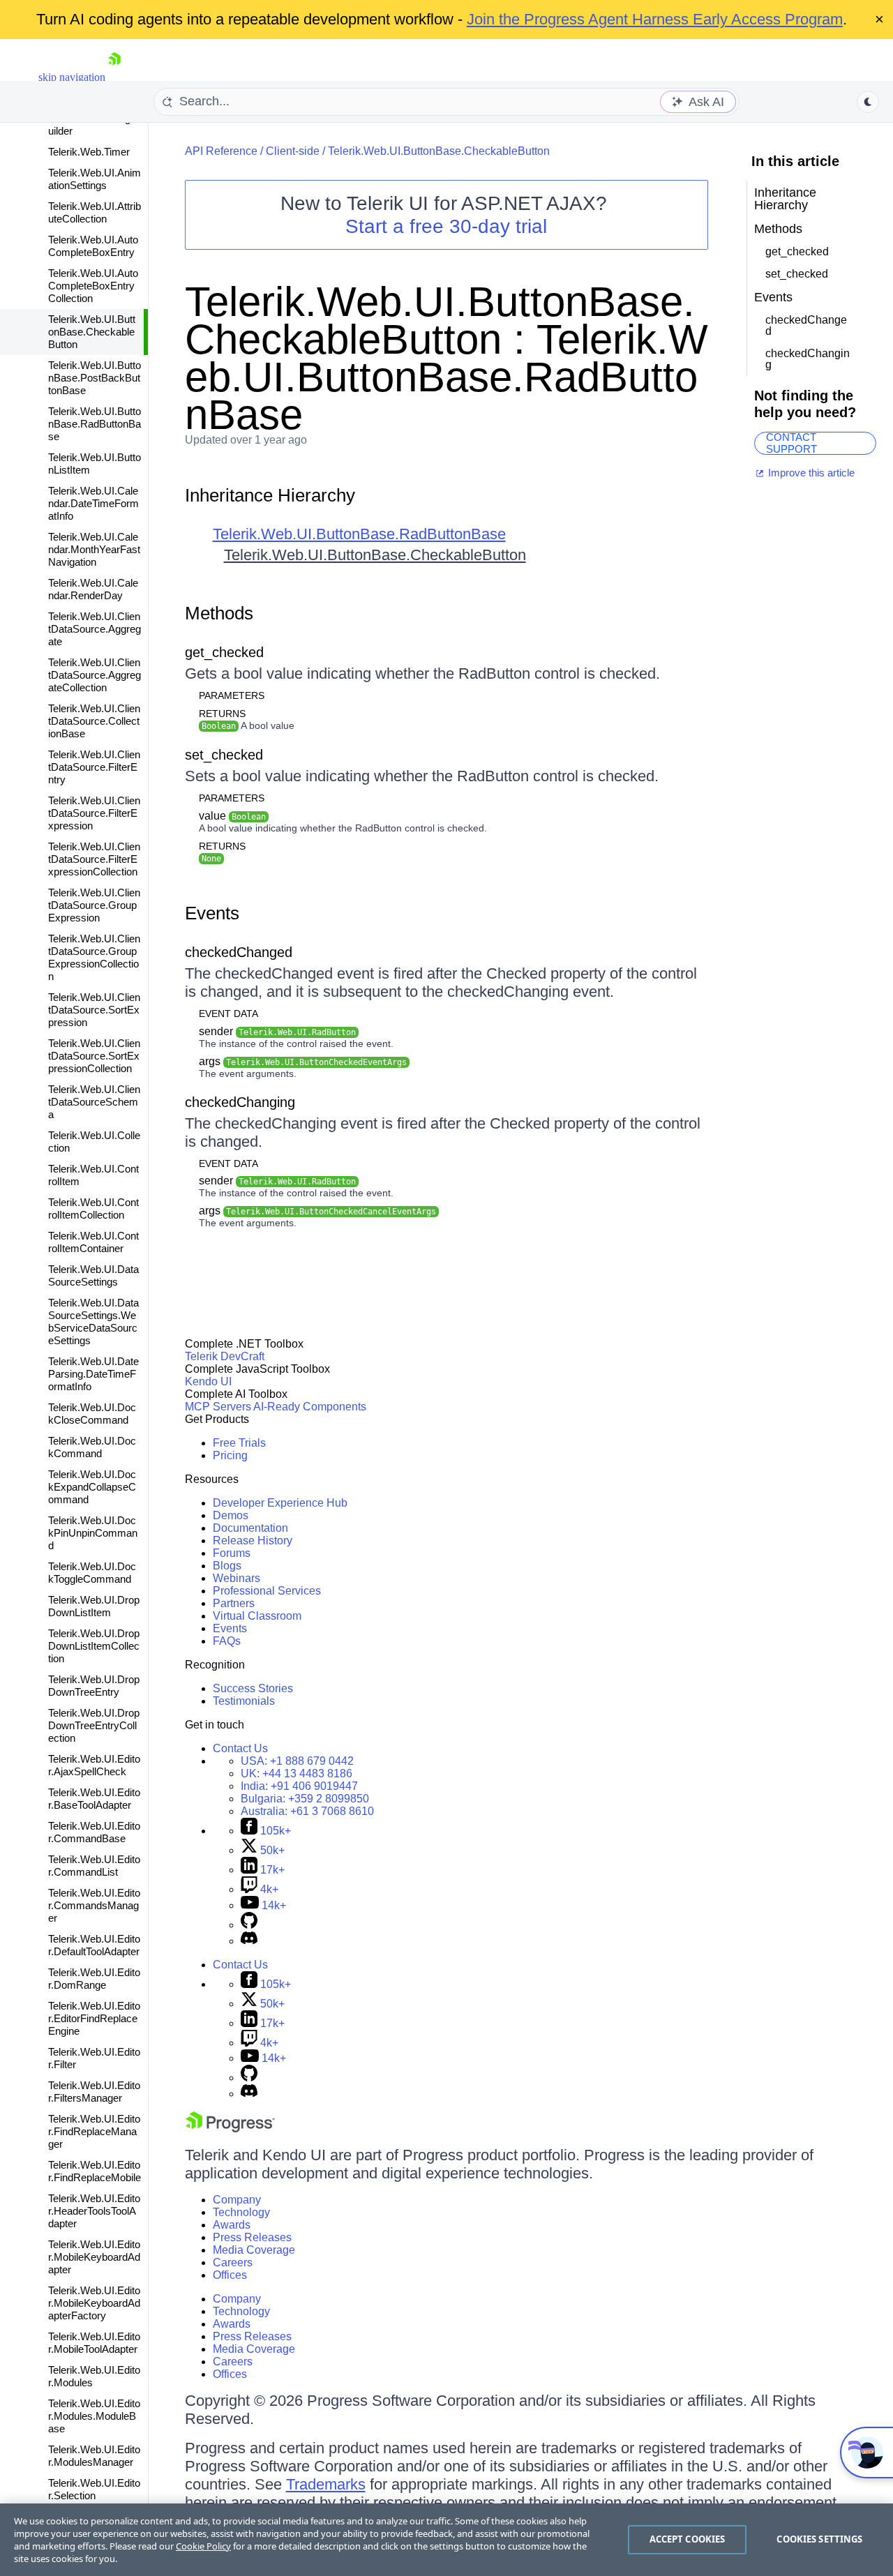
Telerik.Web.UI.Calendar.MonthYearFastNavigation (94, 549)
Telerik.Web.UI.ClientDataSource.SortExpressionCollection (94, 1056)
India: (299, 1786)
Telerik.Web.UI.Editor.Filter (94, 2058)
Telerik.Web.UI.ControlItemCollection (93, 1208)
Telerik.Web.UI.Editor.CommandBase (94, 1832)
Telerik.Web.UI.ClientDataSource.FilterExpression (94, 813)
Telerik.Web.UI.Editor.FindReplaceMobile (95, 2171)
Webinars (237, 1578)
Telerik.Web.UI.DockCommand (92, 1447)
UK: (297, 1773)
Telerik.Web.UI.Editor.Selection (94, 2489)
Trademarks (326, 2484)
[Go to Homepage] (114, 77)
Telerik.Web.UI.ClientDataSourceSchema (94, 1102)
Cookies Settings (819, 2539)
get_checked (224, 652)
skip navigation (72, 77)
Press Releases (252, 2237)
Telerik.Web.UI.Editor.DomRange (94, 1979)
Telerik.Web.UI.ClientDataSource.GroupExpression (94, 905)
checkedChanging (240, 1102)
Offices (230, 2275)
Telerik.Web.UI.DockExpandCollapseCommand (92, 1487)
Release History (253, 1541)
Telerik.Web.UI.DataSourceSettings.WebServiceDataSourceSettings (93, 1321)
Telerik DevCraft (225, 1356)
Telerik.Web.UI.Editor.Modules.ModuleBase (94, 2416)
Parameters (232, 695)
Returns (222, 714)
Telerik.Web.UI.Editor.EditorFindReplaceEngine (94, 2018)
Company (237, 2200)
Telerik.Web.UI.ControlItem (93, 1175)
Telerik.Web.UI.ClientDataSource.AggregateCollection (95, 675)
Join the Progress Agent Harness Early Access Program (655, 19)
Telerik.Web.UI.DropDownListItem (94, 1606)
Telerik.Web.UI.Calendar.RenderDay (93, 589)
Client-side (293, 151)
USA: (297, 1761)
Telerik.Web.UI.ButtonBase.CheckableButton (92, 332)
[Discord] (249, 1941)
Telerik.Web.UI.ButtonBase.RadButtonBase (95, 424)
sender (277, 1031)
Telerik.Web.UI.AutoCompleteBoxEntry (93, 246)
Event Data (228, 1014)
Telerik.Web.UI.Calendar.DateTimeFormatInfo (93, 503)
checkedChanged (239, 952)
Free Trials (239, 1443)
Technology (241, 2212)
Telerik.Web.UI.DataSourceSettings (93, 1275)
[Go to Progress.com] (230, 2129)
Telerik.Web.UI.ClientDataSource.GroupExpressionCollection (94, 957)
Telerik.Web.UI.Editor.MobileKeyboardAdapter (94, 2257)
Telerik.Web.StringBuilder (93, 125)
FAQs (227, 1641)
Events (212, 913)
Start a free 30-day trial (446, 226)
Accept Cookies (688, 2539)
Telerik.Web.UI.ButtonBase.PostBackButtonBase (95, 378)
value (232, 816)
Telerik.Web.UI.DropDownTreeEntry (94, 1686)
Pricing (230, 1455)
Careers (233, 2262)
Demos (231, 1515)
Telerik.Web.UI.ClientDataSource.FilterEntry (94, 767)
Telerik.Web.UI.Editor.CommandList (94, 1866)
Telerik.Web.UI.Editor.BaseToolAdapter (94, 1799)
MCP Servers (218, 1407)
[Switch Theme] (868, 102)
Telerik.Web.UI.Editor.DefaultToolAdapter (94, 1945)
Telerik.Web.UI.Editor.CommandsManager (94, 1905)
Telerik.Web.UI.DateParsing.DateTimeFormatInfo (93, 1374)
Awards (232, 2225)
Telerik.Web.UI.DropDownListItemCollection (94, 1646)
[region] (446, 2540)
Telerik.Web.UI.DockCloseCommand (92, 1414)
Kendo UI (208, 1381)
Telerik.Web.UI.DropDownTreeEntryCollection (94, 1725)
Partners (234, 1603)
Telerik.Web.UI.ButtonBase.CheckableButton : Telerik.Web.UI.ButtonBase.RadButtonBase (446, 358)
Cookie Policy (203, 2546)
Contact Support (791, 443)
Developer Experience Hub (280, 1503)
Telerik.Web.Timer (89, 152)
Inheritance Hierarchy (270, 495)
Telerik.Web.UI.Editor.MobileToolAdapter (94, 2343)
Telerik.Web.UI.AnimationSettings (95, 179)
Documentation (250, 1528)
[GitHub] (249, 1925)
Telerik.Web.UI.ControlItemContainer (93, 1242)
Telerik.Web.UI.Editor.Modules (94, 2376)
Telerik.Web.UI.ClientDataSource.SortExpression (94, 1010)
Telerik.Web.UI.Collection (94, 1142)
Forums (232, 1553)
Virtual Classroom (257, 1616)
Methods (219, 613)
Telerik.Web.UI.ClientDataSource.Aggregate (95, 629)
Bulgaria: (305, 1799)
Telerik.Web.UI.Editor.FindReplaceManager (94, 2131)
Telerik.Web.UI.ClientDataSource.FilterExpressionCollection (94, 859)
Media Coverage (254, 2250)
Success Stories (253, 1688)
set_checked (224, 755)
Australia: (307, 1811)
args (303, 1061)
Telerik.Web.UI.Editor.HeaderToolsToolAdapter (94, 2211)
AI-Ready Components (310, 1407)
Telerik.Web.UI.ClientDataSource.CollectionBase (94, 721)
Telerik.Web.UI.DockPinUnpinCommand (93, 1533)
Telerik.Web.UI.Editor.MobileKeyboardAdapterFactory (94, 2303)
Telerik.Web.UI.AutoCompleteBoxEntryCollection (93, 286)
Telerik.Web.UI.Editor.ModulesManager (94, 2456)
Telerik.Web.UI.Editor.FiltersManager (94, 2092)
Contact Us (240, 1748)
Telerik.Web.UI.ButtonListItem (95, 464)
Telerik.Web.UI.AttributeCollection (95, 212)
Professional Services (267, 1591)
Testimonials (244, 1701)
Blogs (227, 1566)
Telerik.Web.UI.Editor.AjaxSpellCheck (94, 1765)
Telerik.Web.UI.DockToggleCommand (92, 1573)
